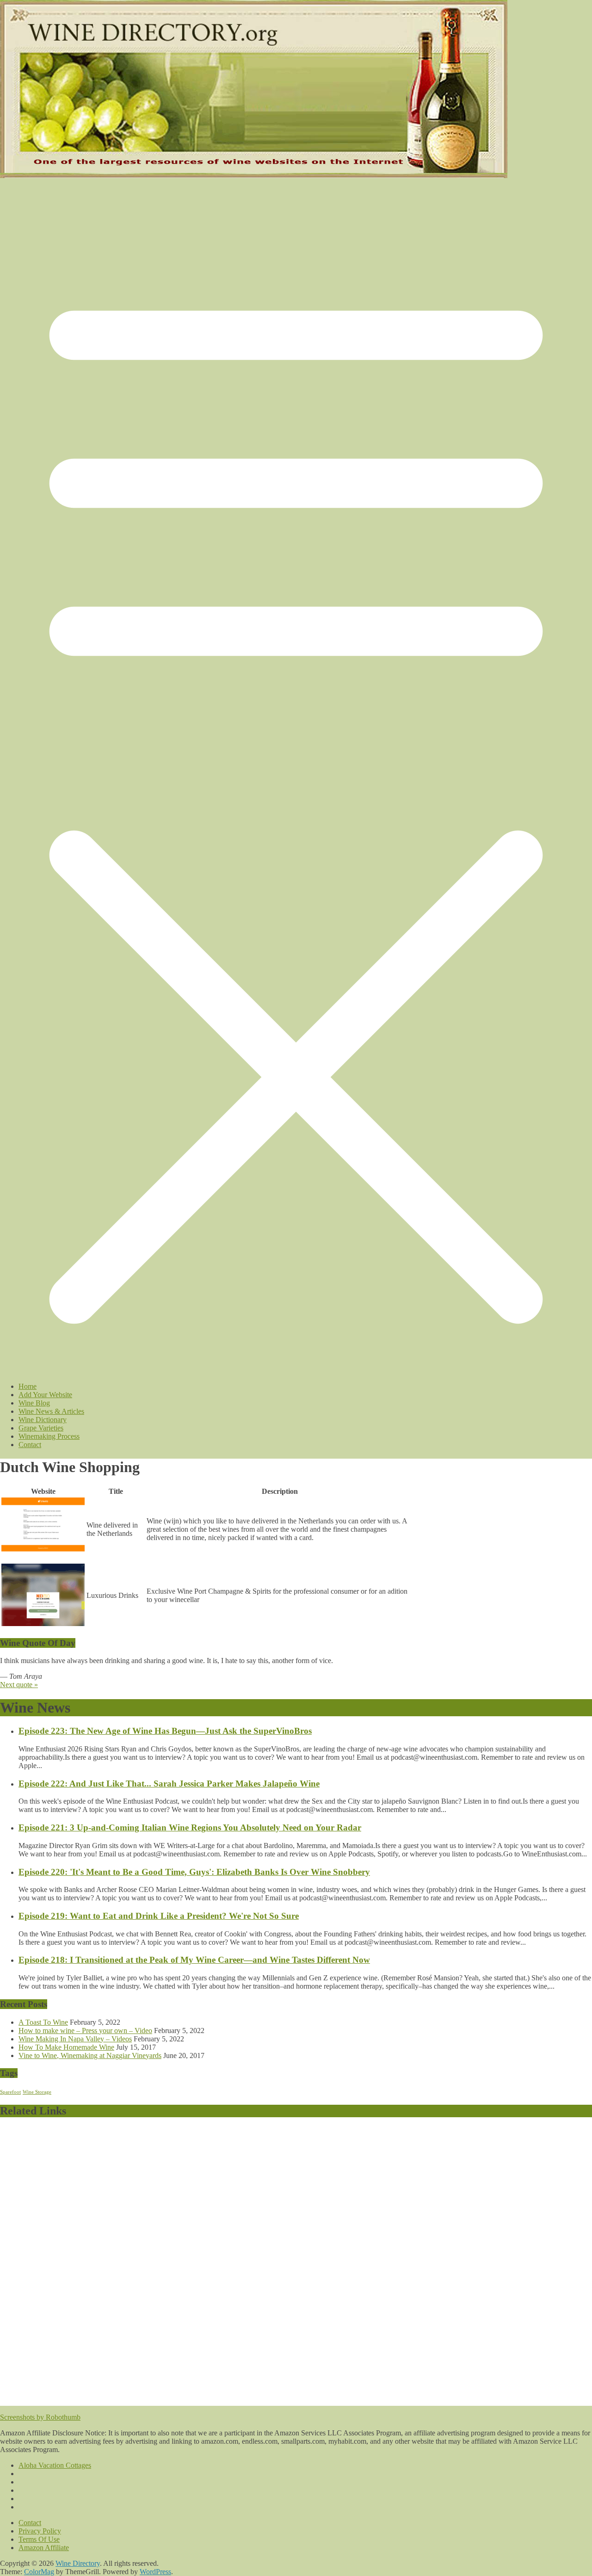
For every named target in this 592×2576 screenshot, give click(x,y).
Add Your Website (45, 1395)
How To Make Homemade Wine (66, 2047)
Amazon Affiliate (44, 2548)
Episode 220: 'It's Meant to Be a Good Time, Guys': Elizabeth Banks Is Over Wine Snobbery (194, 1872)
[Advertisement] (258, 2265)
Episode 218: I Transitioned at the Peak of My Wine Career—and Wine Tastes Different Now (194, 1960)
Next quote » (19, 1685)
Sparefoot (10, 2092)
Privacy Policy (40, 2531)
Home (28, 1386)
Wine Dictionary (43, 1420)
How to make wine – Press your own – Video (85, 2031)
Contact (30, 1445)
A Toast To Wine (43, 2022)
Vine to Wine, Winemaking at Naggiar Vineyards (90, 2055)
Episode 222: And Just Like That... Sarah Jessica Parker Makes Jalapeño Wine (169, 1784)
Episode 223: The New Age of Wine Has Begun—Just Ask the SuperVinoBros (165, 1731)
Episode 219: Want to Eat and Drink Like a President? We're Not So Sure (159, 1916)
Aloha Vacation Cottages (55, 2465)
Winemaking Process (49, 1436)
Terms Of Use (39, 2539)
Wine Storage (37, 2092)
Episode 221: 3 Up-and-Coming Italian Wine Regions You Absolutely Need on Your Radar (190, 1827)
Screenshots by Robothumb (40, 2417)
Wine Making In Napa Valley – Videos (75, 2039)
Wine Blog (34, 1403)
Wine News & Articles (51, 1411)
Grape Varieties (41, 1428)
